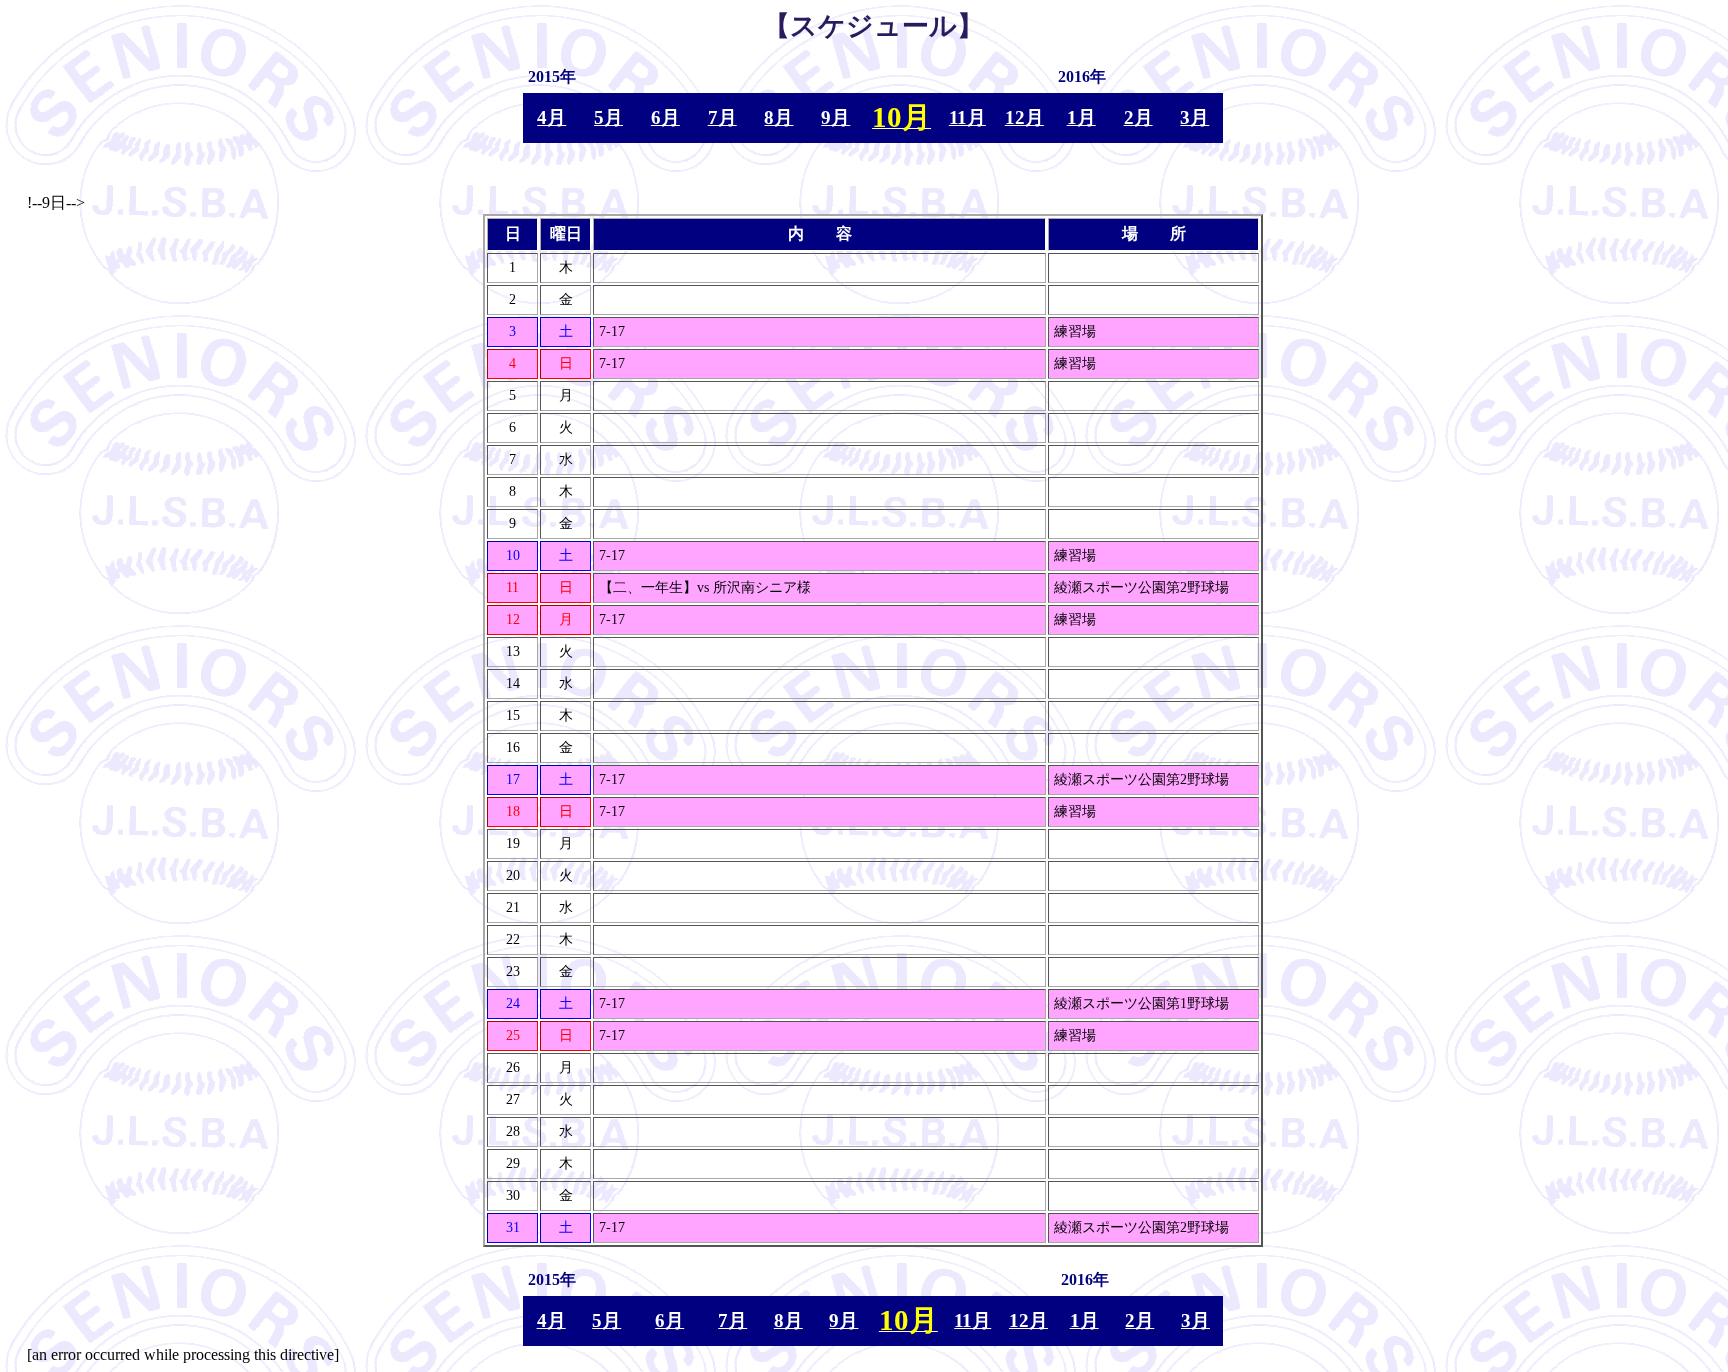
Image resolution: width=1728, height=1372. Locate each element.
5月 (608, 117)
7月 (722, 117)
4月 (551, 117)
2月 (1138, 117)
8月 (778, 117)
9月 (835, 117)
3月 (1194, 117)
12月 (1024, 117)
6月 (665, 117)
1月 (1081, 117)
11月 (967, 117)
